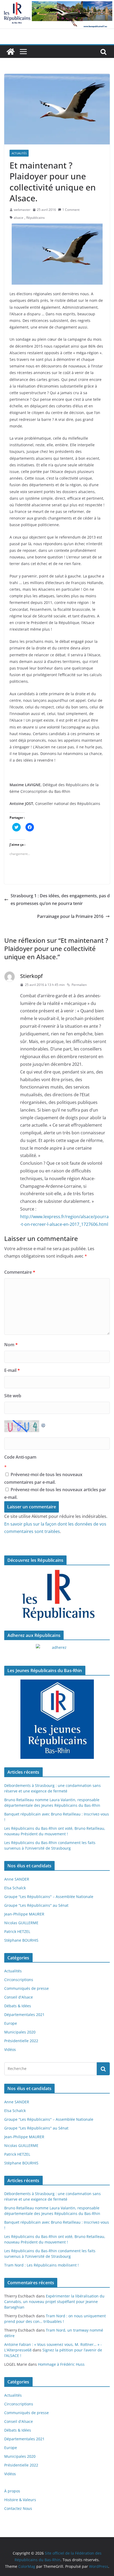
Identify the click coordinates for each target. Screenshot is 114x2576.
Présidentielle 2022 (21, 2041)
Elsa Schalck (15, 1888)
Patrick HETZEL (17, 1931)
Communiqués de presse (27, 1988)
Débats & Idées (18, 2006)
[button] (57, 109)
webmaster (22, 210)
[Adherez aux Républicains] (57, 1651)
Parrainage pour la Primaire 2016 (70, 916)
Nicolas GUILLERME (21, 1923)
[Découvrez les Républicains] (57, 1596)
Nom (11, 1345)
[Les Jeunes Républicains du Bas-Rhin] (57, 1719)
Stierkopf (31, 976)
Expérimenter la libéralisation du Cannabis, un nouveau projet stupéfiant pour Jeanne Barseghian (54, 2302)
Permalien (79, 985)
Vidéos (10, 2049)
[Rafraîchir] (43, 1424)
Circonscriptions (19, 1980)
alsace (19, 218)
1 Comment (71, 210)
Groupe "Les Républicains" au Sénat (36, 1905)
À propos (12, 2491)
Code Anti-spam (20, 1457)
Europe (11, 2023)
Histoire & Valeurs (20, 2500)
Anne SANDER (17, 1879)
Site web (13, 1396)
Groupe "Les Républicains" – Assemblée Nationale (49, 1897)
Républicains (36, 218)
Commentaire (20, 1272)
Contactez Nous (18, 2508)
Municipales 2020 (20, 2032)
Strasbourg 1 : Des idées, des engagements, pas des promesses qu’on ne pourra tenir (60, 900)
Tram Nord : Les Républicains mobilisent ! (41, 2265)
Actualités (19, 153)
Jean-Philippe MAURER (24, 1914)
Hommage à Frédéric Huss (61, 2364)
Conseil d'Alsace (19, 1997)
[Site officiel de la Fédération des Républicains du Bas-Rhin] (57, 4)
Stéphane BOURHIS (21, 1940)
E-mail (12, 1370)
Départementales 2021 (24, 2015)
